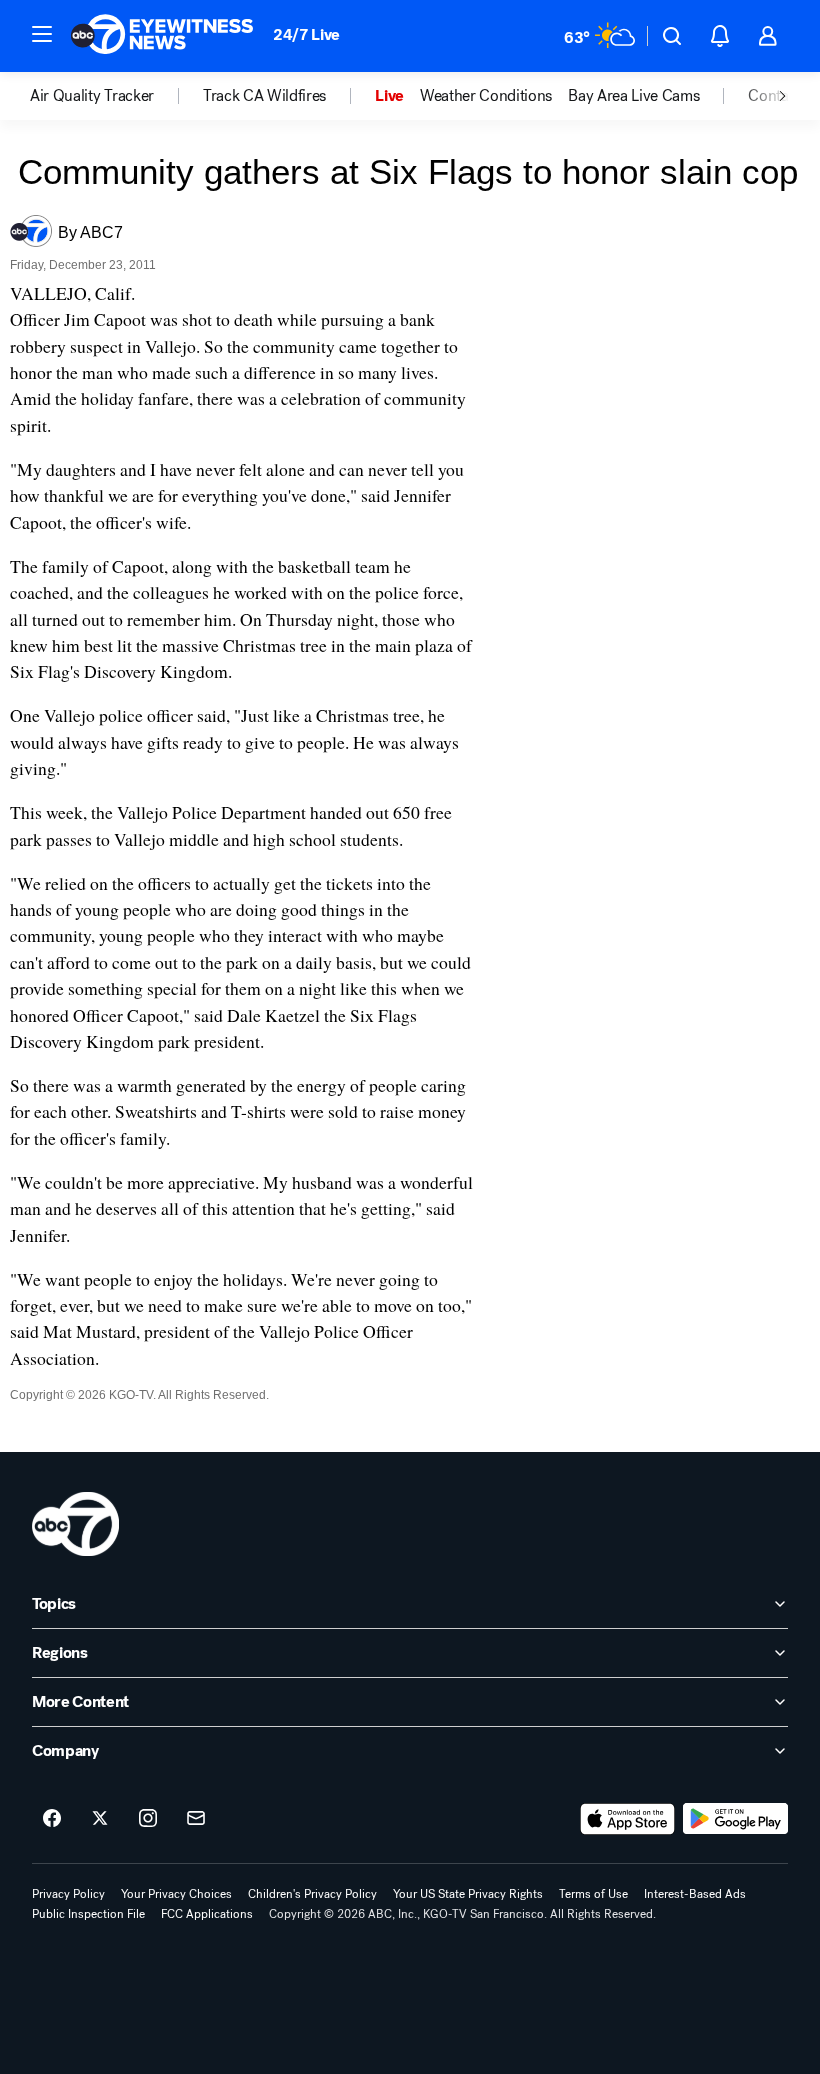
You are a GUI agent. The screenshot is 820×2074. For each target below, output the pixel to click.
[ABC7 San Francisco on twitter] (100, 1819)
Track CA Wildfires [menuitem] (264, 96)
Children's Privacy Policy (312, 1894)
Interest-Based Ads (695, 1894)
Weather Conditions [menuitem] (486, 96)
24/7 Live (306, 34)
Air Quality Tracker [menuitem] (92, 96)
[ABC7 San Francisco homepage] (162, 36)
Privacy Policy (68, 1894)
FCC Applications (207, 1914)
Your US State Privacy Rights (468, 1894)
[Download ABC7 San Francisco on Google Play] (735, 1819)
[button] (42, 34)
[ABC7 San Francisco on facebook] (52, 1819)
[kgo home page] (75, 1524)
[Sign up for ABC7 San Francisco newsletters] (196, 1819)
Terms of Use (593, 1894)
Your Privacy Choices (176, 1894)
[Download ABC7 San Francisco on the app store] (628, 1819)
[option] (116, 96)
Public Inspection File (88, 1914)
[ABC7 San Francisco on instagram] (148, 1819)
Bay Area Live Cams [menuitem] (633, 96)
